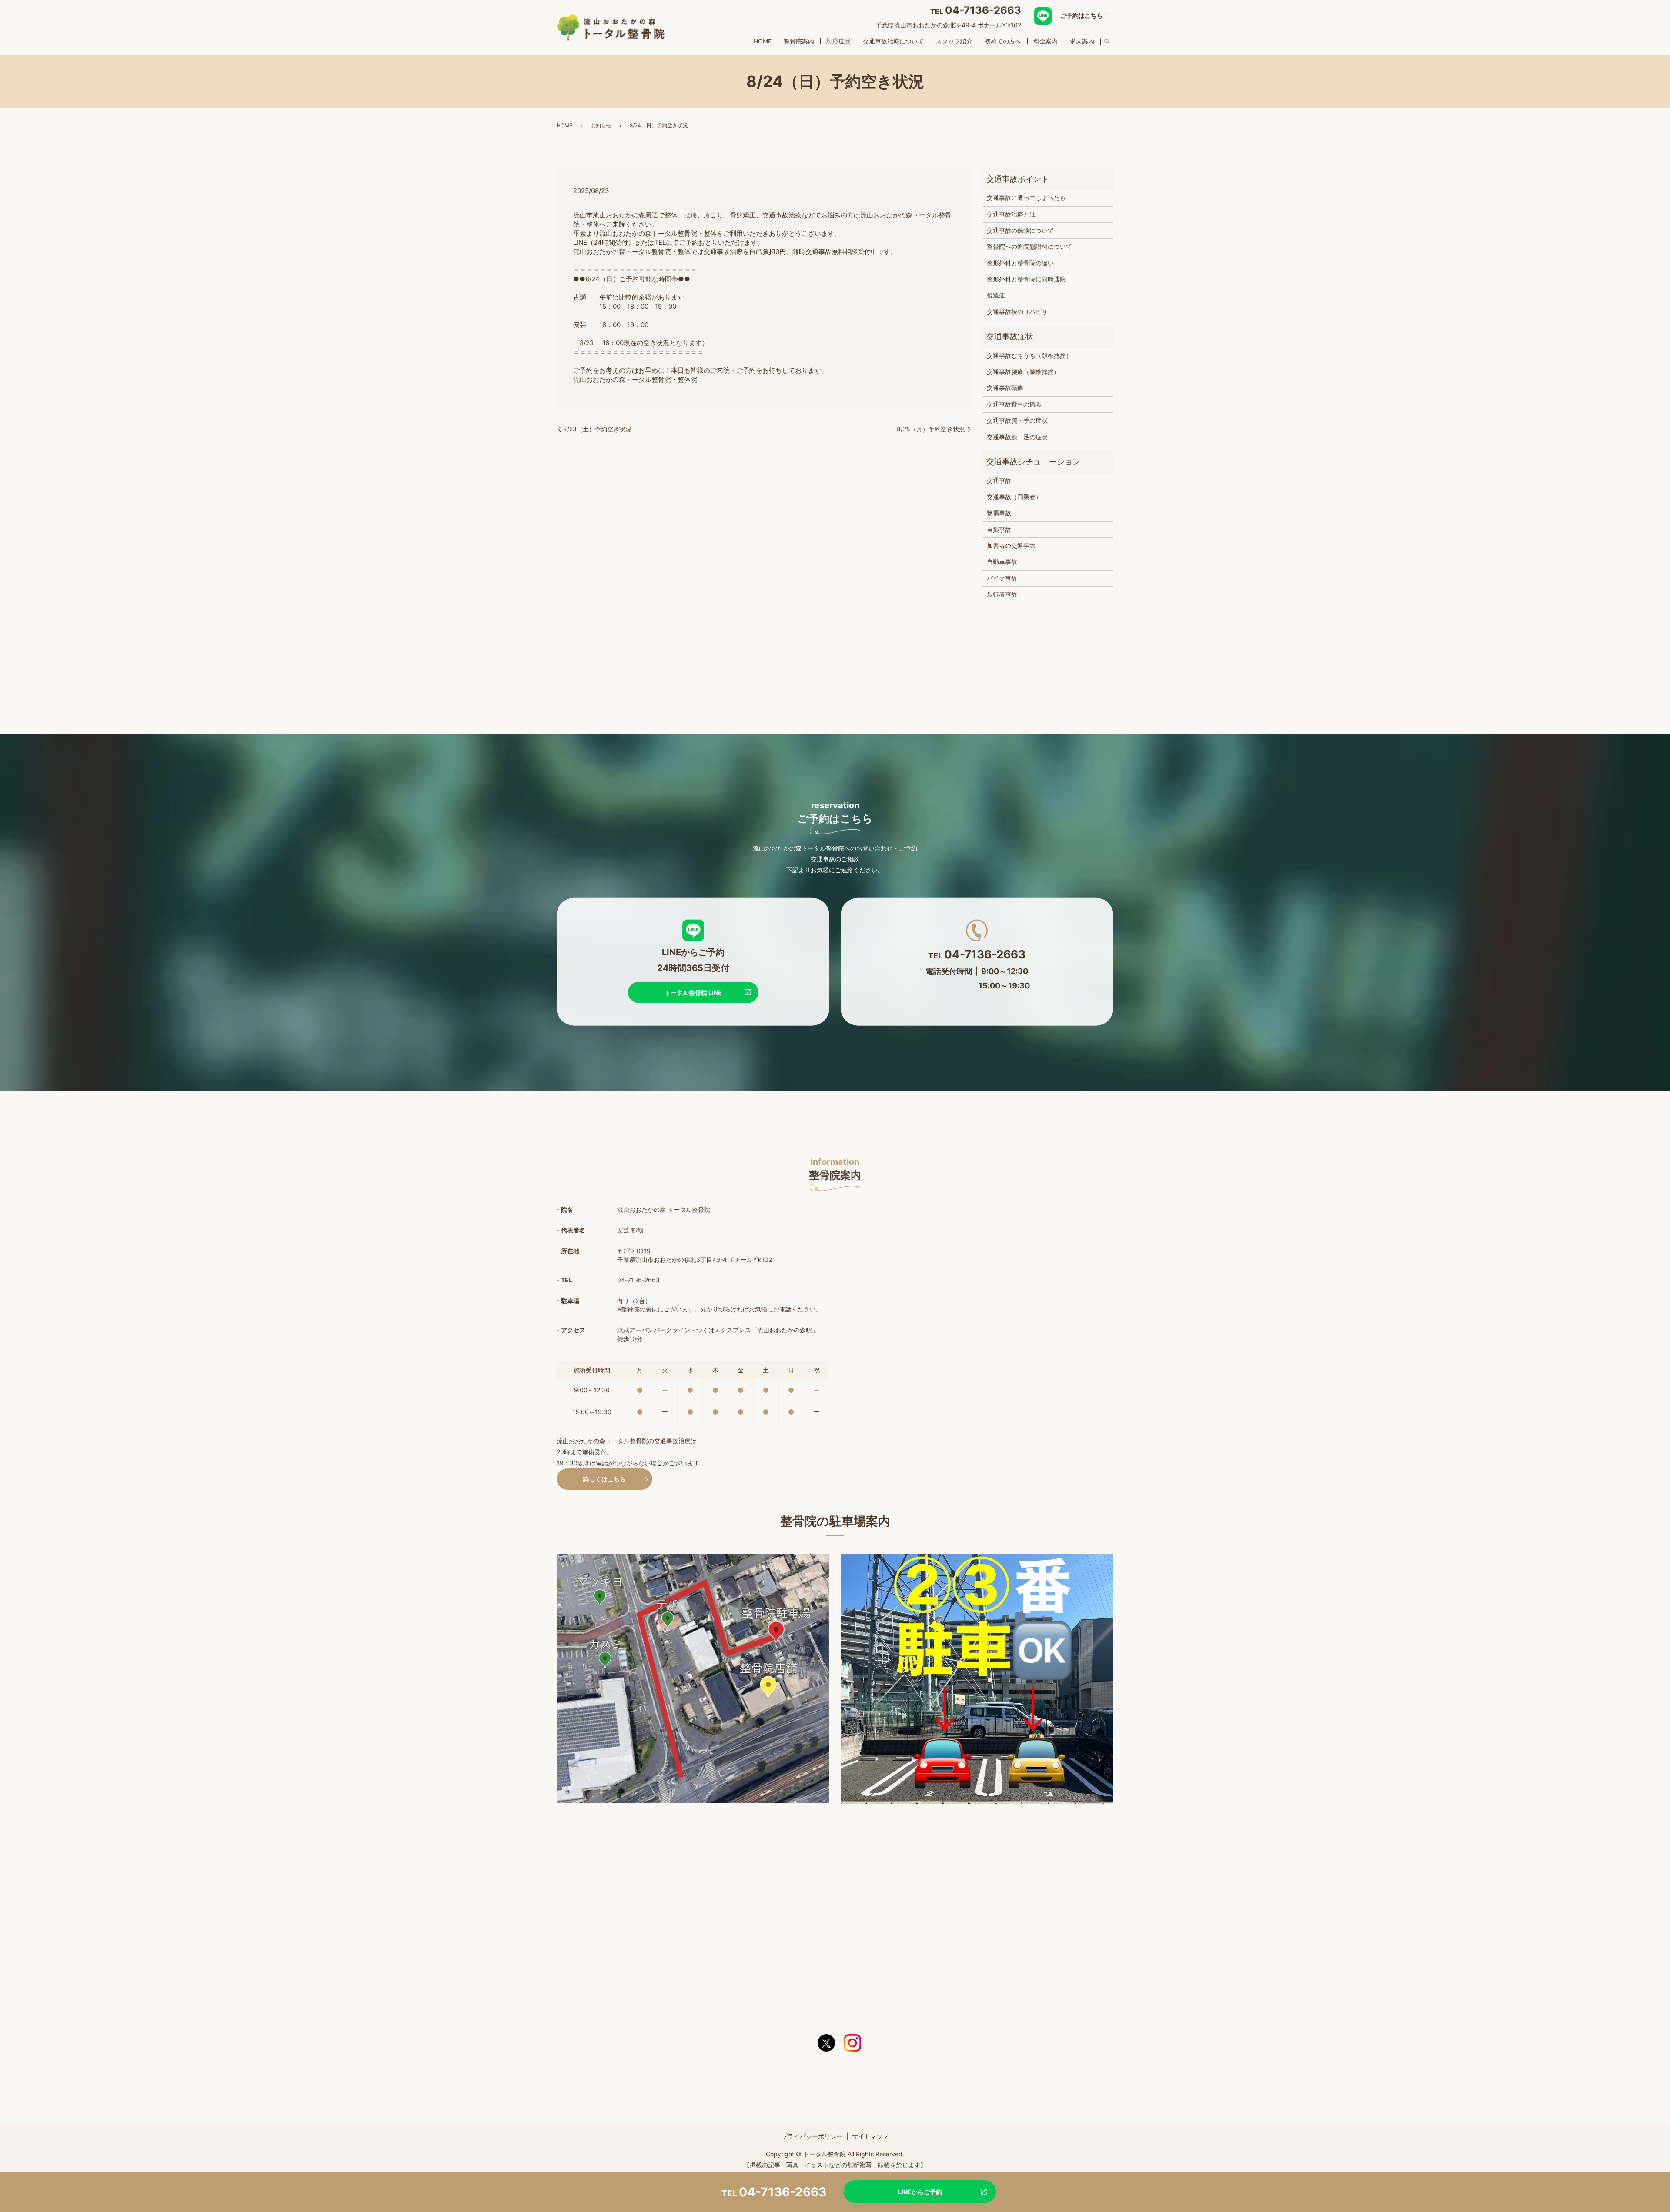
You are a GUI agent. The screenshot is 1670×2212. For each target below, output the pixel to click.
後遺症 (996, 295)
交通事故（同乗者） (1014, 497)
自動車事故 (1002, 562)
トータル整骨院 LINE (693, 992)
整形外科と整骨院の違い (1020, 263)
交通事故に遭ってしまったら (1026, 198)
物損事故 (999, 513)
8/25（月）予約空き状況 (931, 429)
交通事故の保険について (1020, 230)
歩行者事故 (1002, 594)
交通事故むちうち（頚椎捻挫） (1029, 355)
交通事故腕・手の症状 (1017, 420)
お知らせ (601, 125)
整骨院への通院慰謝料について (1029, 246)
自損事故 (999, 529)
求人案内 (1082, 41)
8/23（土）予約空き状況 (597, 429)
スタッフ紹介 (954, 41)
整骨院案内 (799, 41)
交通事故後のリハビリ (1017, 312)
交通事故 (999, 480)
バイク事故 (1002, 578)
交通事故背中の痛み (1014, 404)
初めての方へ (1003, 41)
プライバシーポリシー (812, 2136)
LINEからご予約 (920, 2192)
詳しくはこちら (605, 1479)
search (1107, 42)
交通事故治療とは (1011, 214)
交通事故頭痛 (1005, 388)
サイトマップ (870, 2136)
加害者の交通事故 (1011, 545)
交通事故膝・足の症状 (1017, 437)
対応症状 (838, 41)
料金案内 (1045, 41)
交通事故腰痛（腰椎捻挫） (1023, 372)
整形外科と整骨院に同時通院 (1026, 279)
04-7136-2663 (983, 10)
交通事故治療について (893, 41)
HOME (763, 41)
